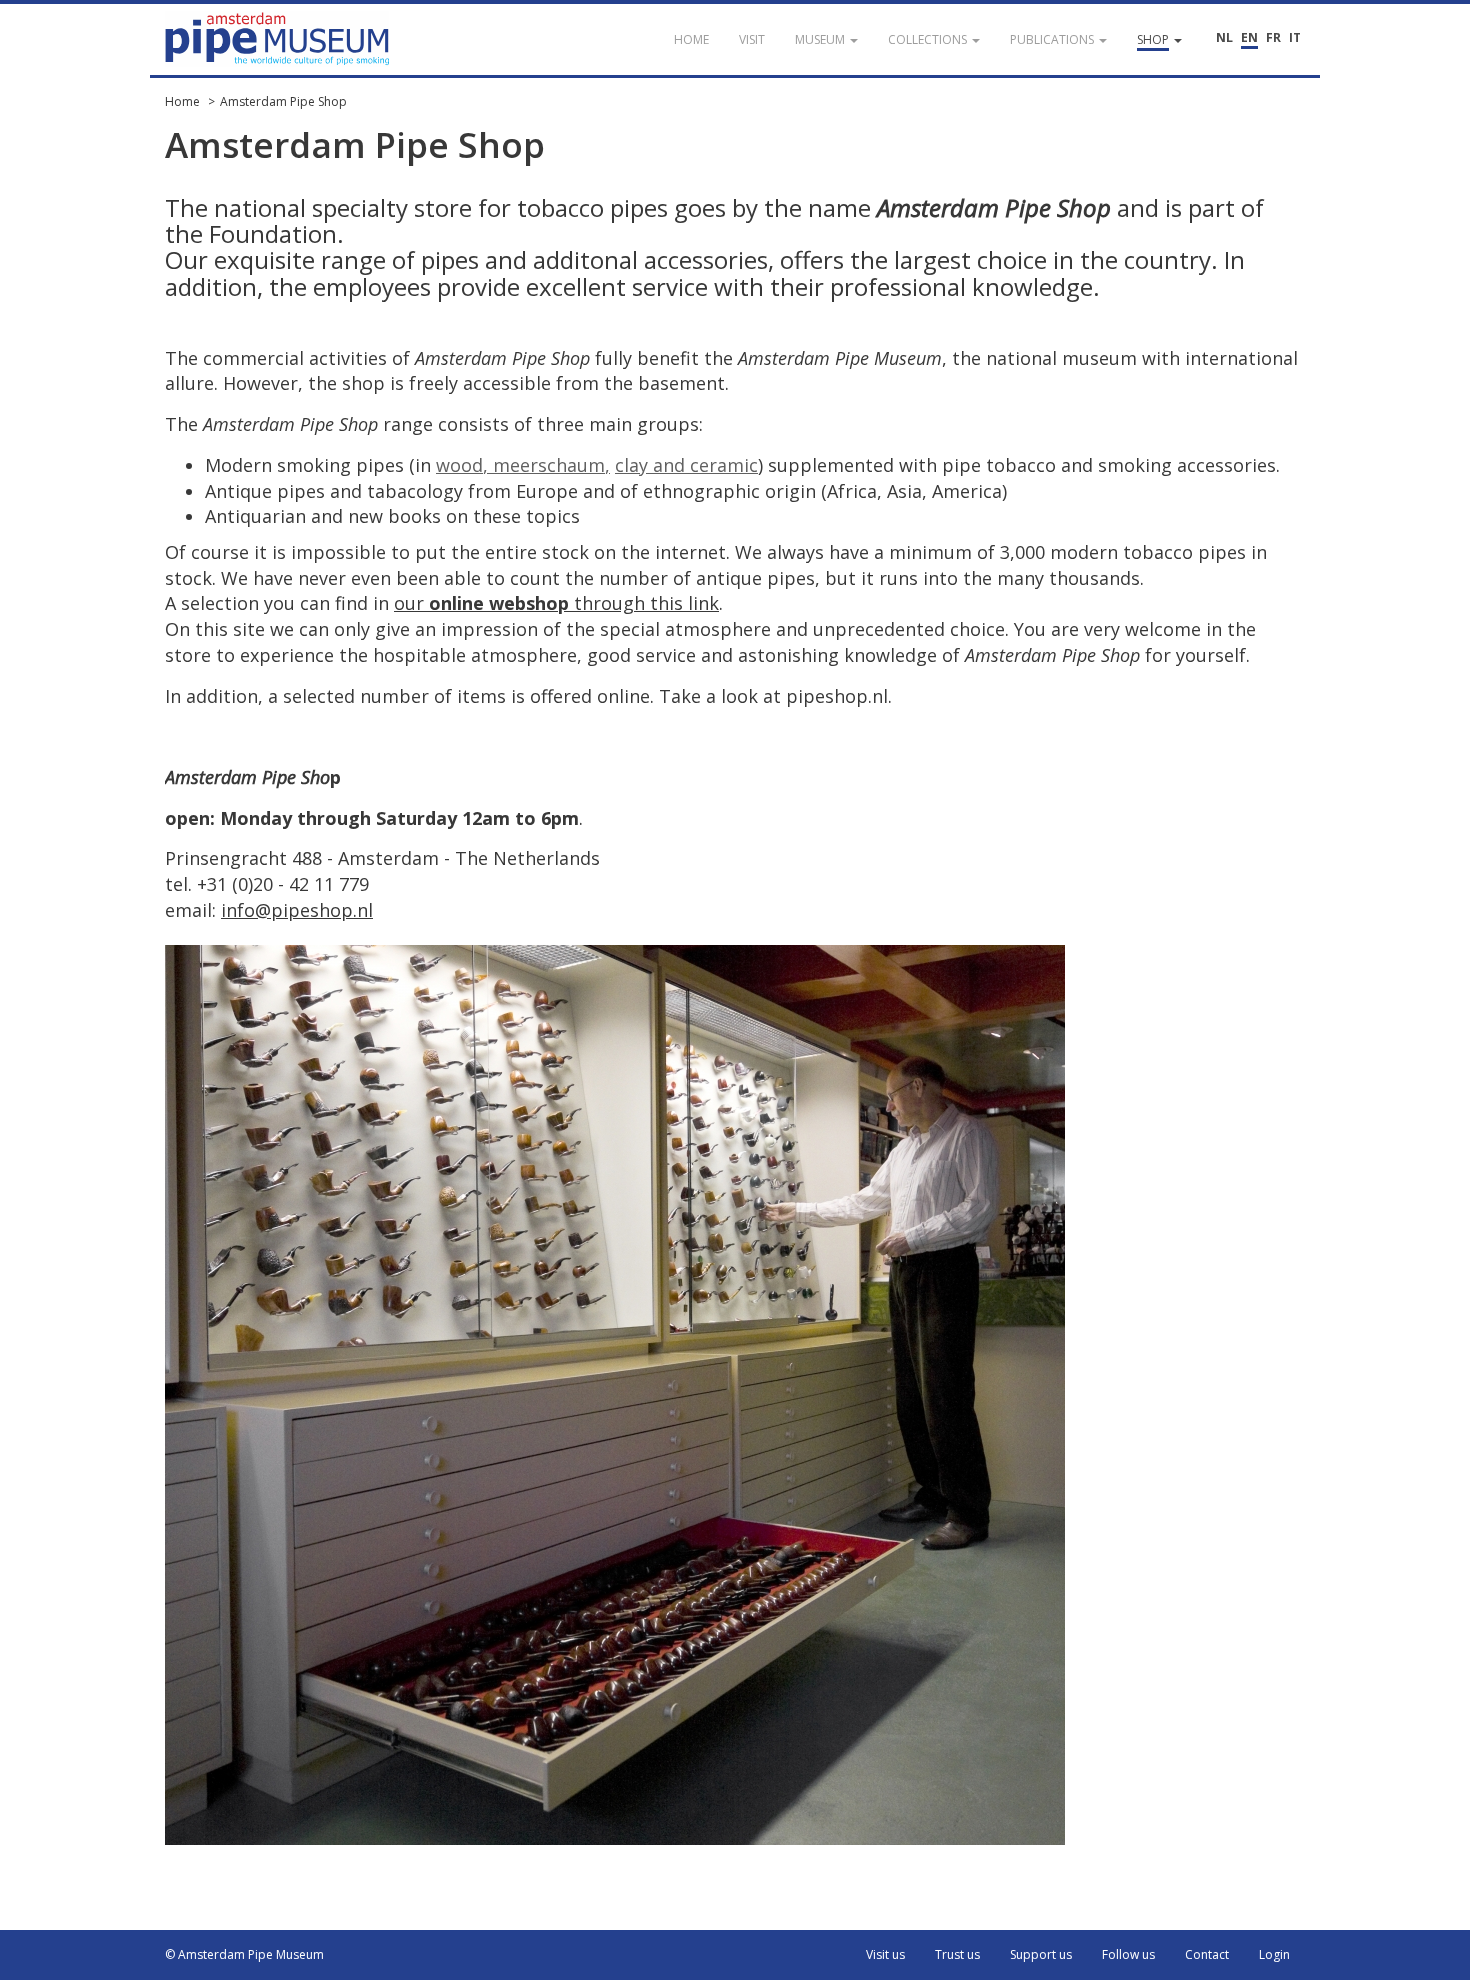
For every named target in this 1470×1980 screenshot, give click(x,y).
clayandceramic (686, 465)
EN (1249, 37)
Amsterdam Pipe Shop (283, 101)
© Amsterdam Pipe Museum (244, 1954)
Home (182, 101)
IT (1295, 37)
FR (1273, 37)
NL (1224, 37)
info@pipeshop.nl (297, 910)
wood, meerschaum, (523, 465)
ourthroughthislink (556, 603)
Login (1274, 1954)
